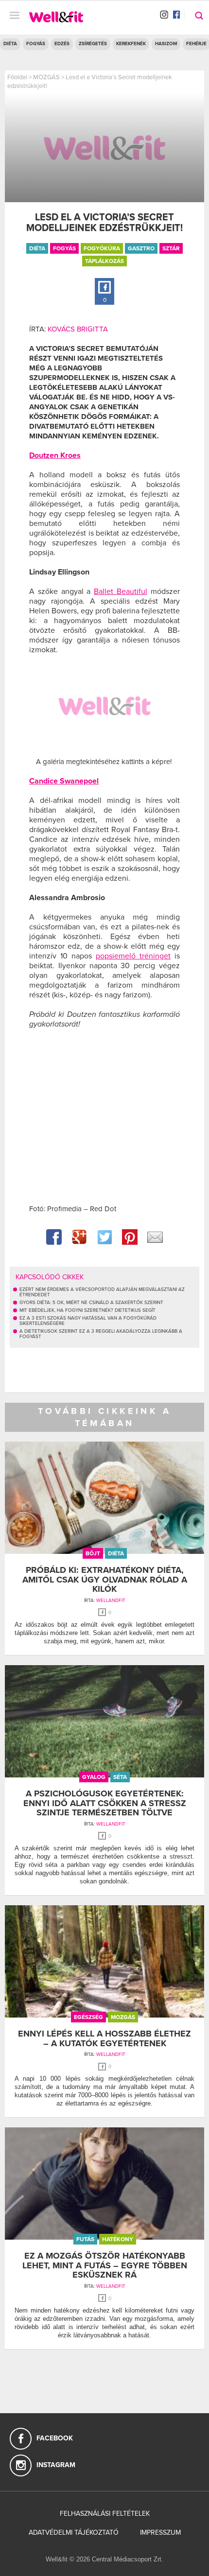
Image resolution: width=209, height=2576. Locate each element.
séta (120, 1777)
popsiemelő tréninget (133, 956)
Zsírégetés (93, 44)
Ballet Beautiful (121, 592)
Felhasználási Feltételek (105, 2514)
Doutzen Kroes (55, 455)
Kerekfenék (131, 44)
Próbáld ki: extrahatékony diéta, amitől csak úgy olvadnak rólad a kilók (105, 1580)
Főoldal (17, 77)
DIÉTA (10, 44)
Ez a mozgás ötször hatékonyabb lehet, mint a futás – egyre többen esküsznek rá (105, 2265)
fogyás (64, 248)
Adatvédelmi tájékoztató (74, 2532)
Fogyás (36, 44)
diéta (37, 248)
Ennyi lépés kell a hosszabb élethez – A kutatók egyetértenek (104, 2038)
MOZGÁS (46, 77)
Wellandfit (111, 1601)
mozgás (123, 2017)
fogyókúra (102, 248)
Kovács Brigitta (78, 329)
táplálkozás (104, 261)
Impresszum (160, 2532)
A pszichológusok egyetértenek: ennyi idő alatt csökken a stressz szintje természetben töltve (105, 1803)
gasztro (141, 248)
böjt (93, 1553)
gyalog (94, 1777)
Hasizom (166, 44)
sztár (171, 248)
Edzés (62, 44)
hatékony (118, 2239)
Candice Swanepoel (64, 781)
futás (85, 2239)
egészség (88, 2017)
